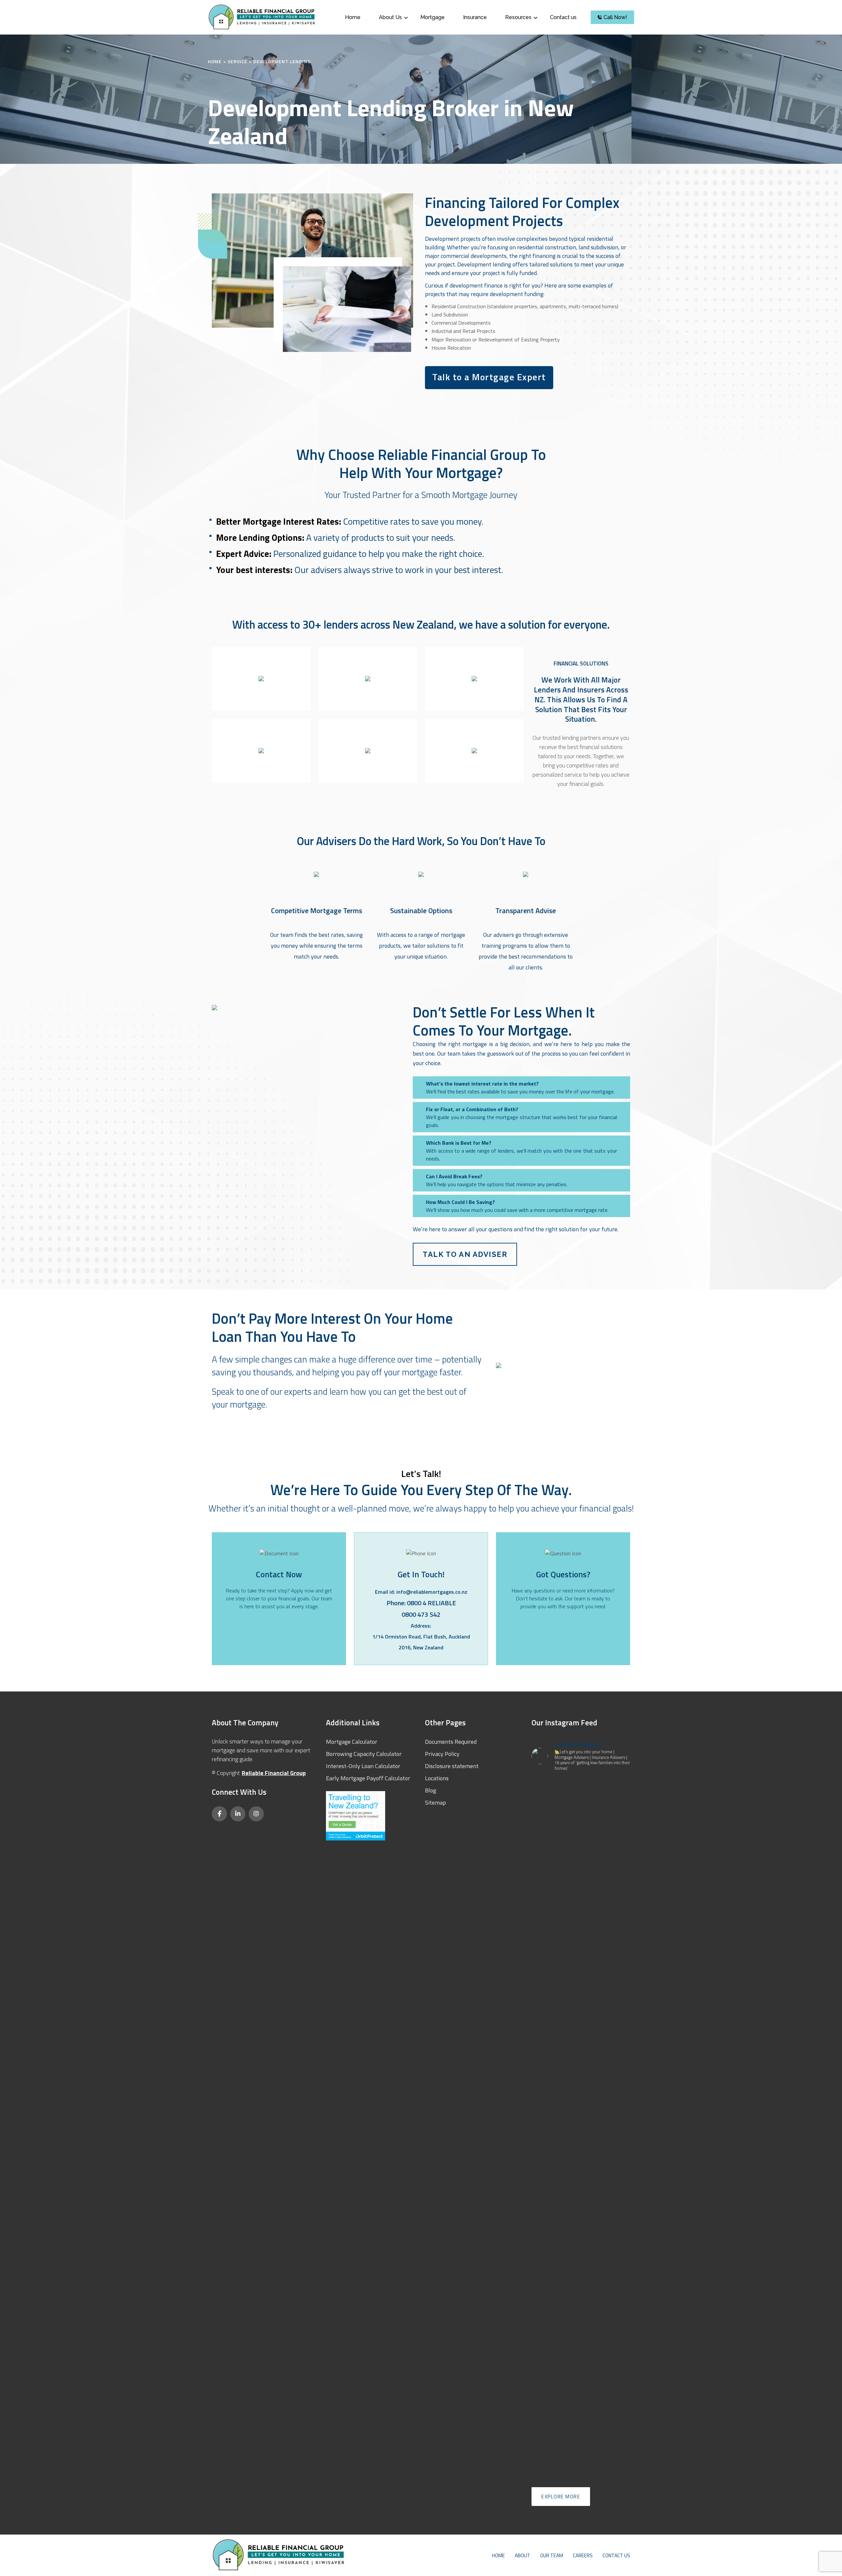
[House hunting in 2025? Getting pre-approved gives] (615, 1899)
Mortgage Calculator (352, 1742)
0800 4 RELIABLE (431, 1603)
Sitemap (435, 1802)
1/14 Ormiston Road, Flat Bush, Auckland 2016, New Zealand (421, 1642)
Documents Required (451, 1742)
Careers (583, 2555)
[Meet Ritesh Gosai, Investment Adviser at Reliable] (547, 1899)
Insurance (475, 17)
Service (237, 61)
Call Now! (615, 17)
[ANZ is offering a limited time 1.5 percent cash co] (615, 2249)
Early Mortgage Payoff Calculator (368, 1778)
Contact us (563, 17)
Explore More (561, 2497)
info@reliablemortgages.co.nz (432, 1592)
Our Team (552, 2555)
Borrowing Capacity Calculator (364, 1754)
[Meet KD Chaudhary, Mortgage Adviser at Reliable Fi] (547, 2150)
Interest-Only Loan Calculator (363, 1766)
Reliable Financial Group (274, 1773)
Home (353, 17)
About (522, 2555)
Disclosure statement (452, 1766)
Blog (431, 1790)
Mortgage (433, 17)
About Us (390, 17)
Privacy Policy (442, 1754)
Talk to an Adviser (465, 1254)
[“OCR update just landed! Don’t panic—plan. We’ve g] (581, 1890)
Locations (437, 1778)
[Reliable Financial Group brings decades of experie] (581, 2138)
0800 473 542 (421, 1614)
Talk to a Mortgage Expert (489, 377)
